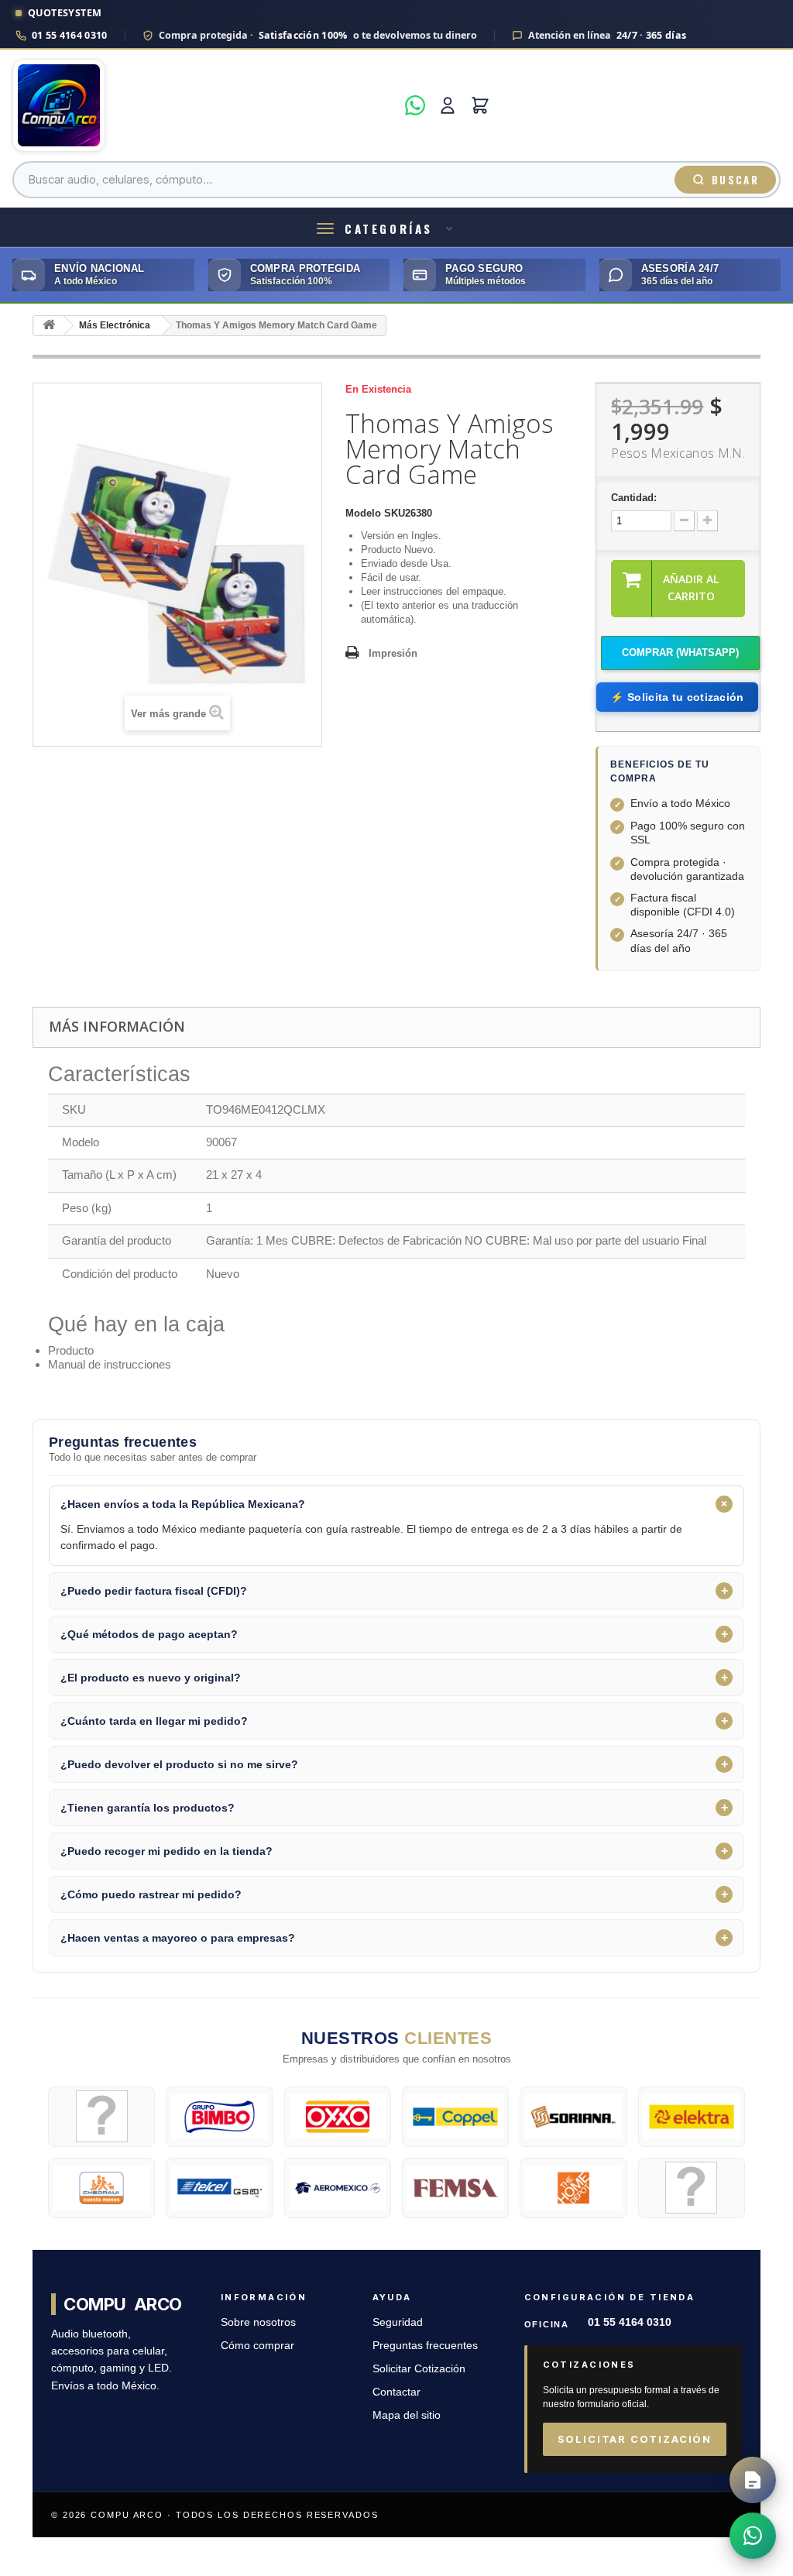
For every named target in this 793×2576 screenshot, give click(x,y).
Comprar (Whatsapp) (680, 653)
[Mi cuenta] (448, 105)
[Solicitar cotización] (753, 2480)
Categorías (389, 228)
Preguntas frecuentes (425, 2346)
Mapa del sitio (407, 2415)
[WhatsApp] (415, 105)
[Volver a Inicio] (49, 326)
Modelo (363, 513)
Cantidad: (634, 498)
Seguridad (398, 2322)
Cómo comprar (257, 2346)
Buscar (735, 180)
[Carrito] (480, 105)
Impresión (393, 653)
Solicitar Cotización (419, 2369)
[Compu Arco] (204, 105)
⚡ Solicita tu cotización (677, 697)
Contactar (396, 2392)
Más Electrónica (115, 325)
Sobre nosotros (258, 2322)
